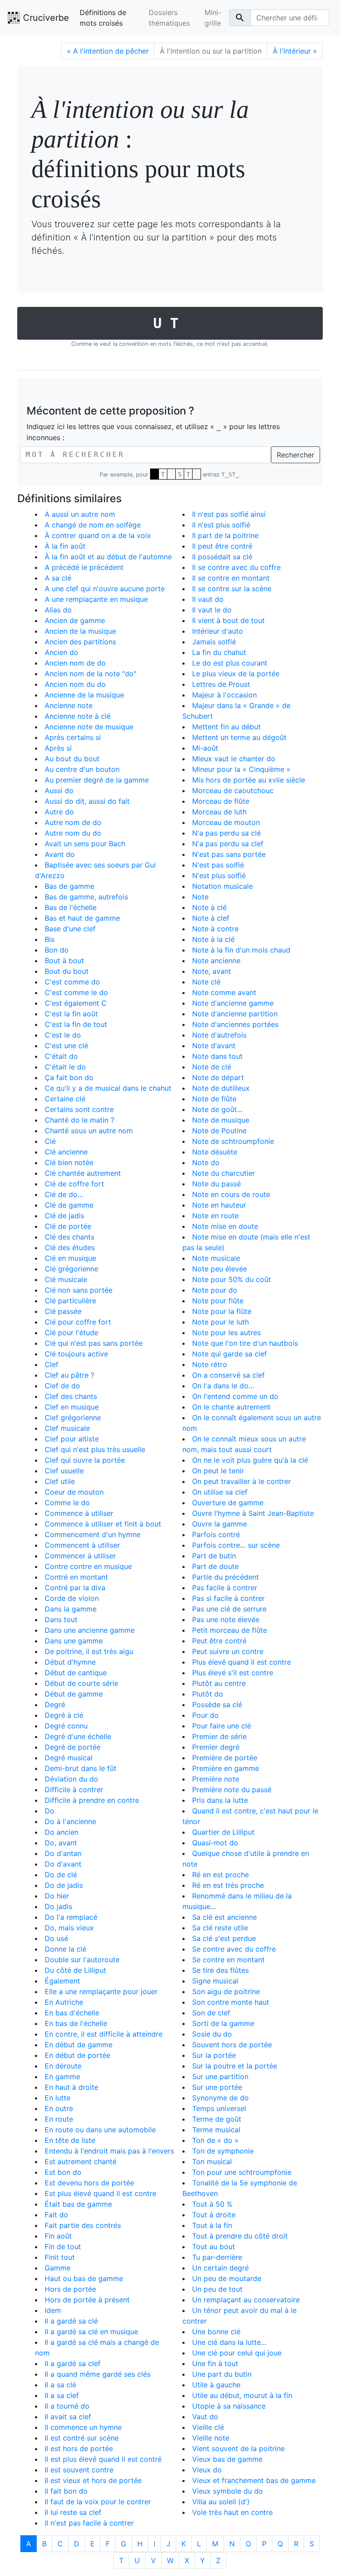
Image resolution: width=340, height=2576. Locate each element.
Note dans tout (217, 1056)
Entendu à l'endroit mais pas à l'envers (109, 2151)
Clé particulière (70, 1301)
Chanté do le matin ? (79, 1120)
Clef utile (60, 1481)
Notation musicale (222, 886)
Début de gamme (74, 1694)
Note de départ (218, 1077)
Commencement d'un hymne (93, 1534)
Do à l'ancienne (70, 1821)
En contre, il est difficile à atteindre (104, 2034)
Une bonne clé (216, 2332)
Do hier (57, 1896)
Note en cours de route (231, 1194)
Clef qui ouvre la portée (85, 1460)
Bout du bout (67, 971)
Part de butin (214, 1556)
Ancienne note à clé (78, 716)
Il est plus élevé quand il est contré (103, 2459)
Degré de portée (73, 1747)
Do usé (56, 1938)
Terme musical (216, 2130)
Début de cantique (76, 1673)
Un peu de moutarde (227, 2278)
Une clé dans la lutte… (229, 2342)
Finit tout (60, 2257)
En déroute (63, 2066)
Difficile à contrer (74, 1790)
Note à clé (209, 907)
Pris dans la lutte (220, 1800)
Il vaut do (208, 599)
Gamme (58, 2268)
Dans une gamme (74, 1641)
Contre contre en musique (88, 1566)
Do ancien (62, 1832)
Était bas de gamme (78, 2204)
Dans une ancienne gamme (90, 1630)
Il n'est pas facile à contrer (89, 2523)
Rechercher (296, 455)
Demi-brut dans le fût (81, 1768)
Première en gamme (226, 1768)
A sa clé (58, 578)
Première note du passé (232, 1790)
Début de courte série (81, 1683)
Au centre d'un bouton (82, 769)
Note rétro (210, 1364)
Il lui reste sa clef (73, 2512)
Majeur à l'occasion (224, 695)
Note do (206, 1162)
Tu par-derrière (217, 2257)
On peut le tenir (218, 1471)
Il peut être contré (222, 546)
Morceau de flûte (221, 801)
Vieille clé (208, 2427)
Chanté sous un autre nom (89, 1131)
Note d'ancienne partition (235, 1014)
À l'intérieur (295, 51)
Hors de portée (70, 2289)
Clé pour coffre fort (78, 1322)
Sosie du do (212, 2034)
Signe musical (215, 1981)
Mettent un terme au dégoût (239, 737)
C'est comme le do (76, 992)
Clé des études (70, 1247)
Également (62, 1981)
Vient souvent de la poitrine (238, 2448)
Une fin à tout (215, 2363)
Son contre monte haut (231, 2002)
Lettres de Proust (221, 684)
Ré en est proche (220, 1875)
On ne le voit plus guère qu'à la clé (250, 1460)
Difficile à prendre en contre (92, 1800)
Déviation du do (71, 1779)
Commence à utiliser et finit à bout (103, 1524)
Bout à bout (64, 961)
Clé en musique (70, 1258)
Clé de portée (68, 1226)
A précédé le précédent (84, 567)
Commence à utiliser (79, 1513)
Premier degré (216, 1747)
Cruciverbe (45, 18)
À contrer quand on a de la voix (98, 535)
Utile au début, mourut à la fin (242, 2395)
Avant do (60, 854)
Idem (53, 2310)
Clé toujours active (76, 1354)
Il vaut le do (212, 610)
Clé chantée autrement (83, 1173)
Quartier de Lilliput (223, 1832)
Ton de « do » (215, 2140)
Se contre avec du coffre (234, 1949)
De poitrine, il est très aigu (89, 1651)
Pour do (205, 1715)
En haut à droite (71, 2087)
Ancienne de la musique (84, 695)
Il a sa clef (62, 2395)
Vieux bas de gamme (227, 2459)
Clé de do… (64, 1194)
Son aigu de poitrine (226, 1991)
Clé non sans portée (79, 1290)
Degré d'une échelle (78, 1736)
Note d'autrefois (219, 1035)
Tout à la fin (212, 2225)
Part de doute (215, 1566)
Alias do (58, 610)
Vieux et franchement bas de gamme (254, 2480)
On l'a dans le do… (223, 1386)
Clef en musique (72, 1407)
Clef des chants (71, 1396)
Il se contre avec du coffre (236, 567)
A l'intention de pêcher (108, 51)
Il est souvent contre (79, 2470)
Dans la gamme (71, 1609)
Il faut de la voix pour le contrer (98, 2502)
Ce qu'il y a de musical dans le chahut (108, 1088)
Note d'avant (214, 1046)
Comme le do (67, 1503)
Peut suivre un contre (228, 1651)
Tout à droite (214, 2215)
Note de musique (221, 1120)
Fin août (58, 2236)
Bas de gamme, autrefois (86, 897)
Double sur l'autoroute (82, 1960)
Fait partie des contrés (83, 2225)
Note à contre (215, 929)
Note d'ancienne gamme (233, 1003)
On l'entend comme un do (235, 1396)
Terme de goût (217, 2119)
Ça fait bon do (69, 1077)
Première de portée (225, 1758)
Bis (50, 939)
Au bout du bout (72, 759)
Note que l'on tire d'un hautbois (245, 1343)
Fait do (56, 2215)
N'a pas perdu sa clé (226, 833)
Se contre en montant (228, 1960)
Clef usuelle (64, 1471)
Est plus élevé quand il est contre (100, 2193)
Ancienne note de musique (89, 727)
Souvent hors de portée (232, 2045)
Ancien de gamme (75, 620)
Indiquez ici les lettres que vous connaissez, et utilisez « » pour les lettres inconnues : (153, 432)
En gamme (62, 2076)
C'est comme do (72, 982)
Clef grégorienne (73, 1418)
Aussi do (59, 790)
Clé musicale (66, 1279)
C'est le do (63, 1035)
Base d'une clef (70, 929)
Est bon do (63, 2172)
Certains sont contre (79, 1109)
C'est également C (76, 1003)
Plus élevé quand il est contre (241, 1662)
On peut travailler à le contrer (241, 1481)
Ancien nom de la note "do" (91, 674)
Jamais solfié (214, 642)
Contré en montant (76, 1577)
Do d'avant (63, 1864)
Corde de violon (72, 1598)
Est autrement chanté (81, 2162)
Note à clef (211, 918)
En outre (59, 2108)
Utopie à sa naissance (229, 2406)
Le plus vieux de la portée (236, 674)
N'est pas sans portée (229, 854)
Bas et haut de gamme (82, 918)
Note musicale (216, 1258)
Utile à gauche (216, 2385)
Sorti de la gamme (223, 2023)
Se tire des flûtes (220, 1970)
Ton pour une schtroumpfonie (242, 2172)
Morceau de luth (219, 812)
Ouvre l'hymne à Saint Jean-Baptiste (253, 1513)
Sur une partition (220, 2076)
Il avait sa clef (68, 2417)
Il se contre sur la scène (232, 589)
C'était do (61, 1056)
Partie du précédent (226, 1577)
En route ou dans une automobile (100, 2130)
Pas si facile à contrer (228, 1598)
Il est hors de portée (79, 2448)
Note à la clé (213, 939)
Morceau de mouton (226, 822)
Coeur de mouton (74, 1492)
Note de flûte (214, 1099)
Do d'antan (63, 1853)
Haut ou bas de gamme (84, 2278)
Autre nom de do (73, 822)
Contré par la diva (75, 1588)
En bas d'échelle (72, 2013)
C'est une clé (66, 1046)
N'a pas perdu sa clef (228, 844)
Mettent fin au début (226, 727)
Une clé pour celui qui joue (237, 2353)
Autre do (59, 812)
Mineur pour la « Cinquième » (241, 769)
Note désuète (215, 1152)
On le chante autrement (231, 1407)
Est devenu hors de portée (89, 2183)
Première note (216, 1779)
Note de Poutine (219, 1131)
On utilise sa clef (220, 1492)
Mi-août (205, 748)
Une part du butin (222, 2374)
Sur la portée (214, 2055)
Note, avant (212, 971)
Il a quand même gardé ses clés (98, 2374)
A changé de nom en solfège (93, 525)
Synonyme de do (220, 2098)
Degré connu (66, 1726)
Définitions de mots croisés (103, 18)
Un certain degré (220, 2268)
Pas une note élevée (226, 1619)
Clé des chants (70, 1237)
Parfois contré (216, 1534)
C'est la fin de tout (76, 1024)
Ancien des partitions (80, 642)
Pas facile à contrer (225, 1588)
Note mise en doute (225, 1226)
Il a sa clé (60, 2385)
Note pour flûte (218, 1301)
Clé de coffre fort (74, 1184)
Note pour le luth (220, 1322)
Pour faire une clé (222, 1726)
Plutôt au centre (219, 1683)
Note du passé (216, 1184)
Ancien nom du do (75, 684)
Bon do (57, 950)
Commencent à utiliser (82, 1545)
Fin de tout (63, 2247)
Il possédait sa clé (222, 557)
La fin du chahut (219, 652)
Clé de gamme (69, 1205)
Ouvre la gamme (220, 1524)
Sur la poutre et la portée (235, 2066)
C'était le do (65, 1067)
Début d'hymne (70, 1662)
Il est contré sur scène (82, 2438)
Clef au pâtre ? (70, 1375)
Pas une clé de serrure (229, 1609)
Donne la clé (66, 1949)
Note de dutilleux (221, 1088)
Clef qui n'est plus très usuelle (95, 1449)
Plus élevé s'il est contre (233, 1673)
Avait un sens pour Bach (85, 844)
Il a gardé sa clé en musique (91, 2332)
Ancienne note (69, 705)
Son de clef (211, 2013)
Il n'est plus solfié (221, 525)
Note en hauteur (219, 1205)
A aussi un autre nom (80, 514)
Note (200, 897)
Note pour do (215, 1290)
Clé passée (63, 1311)
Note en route (215, 1216)
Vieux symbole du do (228, 2491)
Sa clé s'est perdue (224, 1938)
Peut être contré (219, 1641)
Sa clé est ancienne (224, 1917)
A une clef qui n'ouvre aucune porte (105, 589)
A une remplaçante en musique (96, 599)
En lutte (58, 2098)
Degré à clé (64, 1715)
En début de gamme (79, 2045)
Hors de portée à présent (87, 2300)
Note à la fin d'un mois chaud (241, 950)
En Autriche (64, 2002)
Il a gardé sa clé (71, 2321)
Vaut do (205, 2417)
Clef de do (62, 1386)
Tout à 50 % (212, 2204)
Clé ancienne (66, 1152)
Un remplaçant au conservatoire (246, 2300)
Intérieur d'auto (218, 631)
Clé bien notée (69, 1162)
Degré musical (69, 1758)
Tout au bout (214, 2247)
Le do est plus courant (230, 663)
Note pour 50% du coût (232, 1279)
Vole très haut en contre (232, 2512)
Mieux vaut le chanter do (234, 759)
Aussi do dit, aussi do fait (87, 801)
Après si (58, 748)
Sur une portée (217, 2087)
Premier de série (219, 1736)
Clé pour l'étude (71, 1333)
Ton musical (212, 2162)
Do (50, 1811)
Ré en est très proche (228, 1885)
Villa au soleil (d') (221, 2502)
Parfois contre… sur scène (236, 1545)
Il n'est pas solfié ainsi (229, 514)
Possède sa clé (217, 1704)
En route (59, 2119)
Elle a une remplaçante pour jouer (101, 1991)
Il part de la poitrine (225, 535)
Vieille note (211, 2438)
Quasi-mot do (215, 1843)
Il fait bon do (66, 2491)
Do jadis (58, 1906)
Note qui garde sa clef (230, 1354)
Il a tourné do (67, 2406)
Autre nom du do (73, 833)
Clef (52, 1364)
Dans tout (61, 1619)
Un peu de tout (217, 2289)
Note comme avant (224, 992)
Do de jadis (64, 1885)
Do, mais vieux (69, 1928)
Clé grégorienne (71, 1269)
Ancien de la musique (80, 631)
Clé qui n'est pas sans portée (94, 1343)
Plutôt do (208, 1694)
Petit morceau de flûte (230, 1630)
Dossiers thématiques (169, 18)
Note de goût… (217, 1109)
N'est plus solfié (219, 875)
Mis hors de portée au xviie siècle (249, 780)
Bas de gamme (70, 886)
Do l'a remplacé (71, 1917)
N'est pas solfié (218, 865)
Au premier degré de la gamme (97, 780)
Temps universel (219, 2108)
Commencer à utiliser (80, 1556)
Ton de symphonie (223, 2151)
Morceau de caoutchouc (233, 790)
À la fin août (65, 546)
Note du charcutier (224, 1173)
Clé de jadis (64, 1216)
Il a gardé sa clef (73, 2363)
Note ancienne (216, 961)
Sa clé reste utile (220, 1928)
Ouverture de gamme (228, 1503)
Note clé (206, 982)
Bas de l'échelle (71, 907)
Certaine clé (65, 1099)
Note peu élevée (220, 1269)
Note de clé (212, 1067)
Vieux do (207, 2470)
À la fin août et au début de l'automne (108, 557)
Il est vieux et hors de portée (93, 2480)
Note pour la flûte (222, 1311)
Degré (55, 1704)
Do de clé (61, 1875)
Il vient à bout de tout (228, 620)
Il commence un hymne (83, 2427)
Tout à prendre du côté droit (240, 2236)
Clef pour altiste (72, 1439)
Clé (50, 1141)
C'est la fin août (71, 1014)
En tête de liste (70, 2140)
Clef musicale (67, 1428)
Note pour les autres (226, 1333)
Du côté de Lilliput (75, 1970)
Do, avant (61, 1843)
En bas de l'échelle (76, 2023)
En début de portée (77, 2055)
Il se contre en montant (231, 578)
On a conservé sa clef (228, 1375)
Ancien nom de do (75, 663)
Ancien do (62, 652)
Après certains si (73, 737)
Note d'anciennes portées (235, 1024)
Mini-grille (213, 18)
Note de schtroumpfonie (233, 1141)
